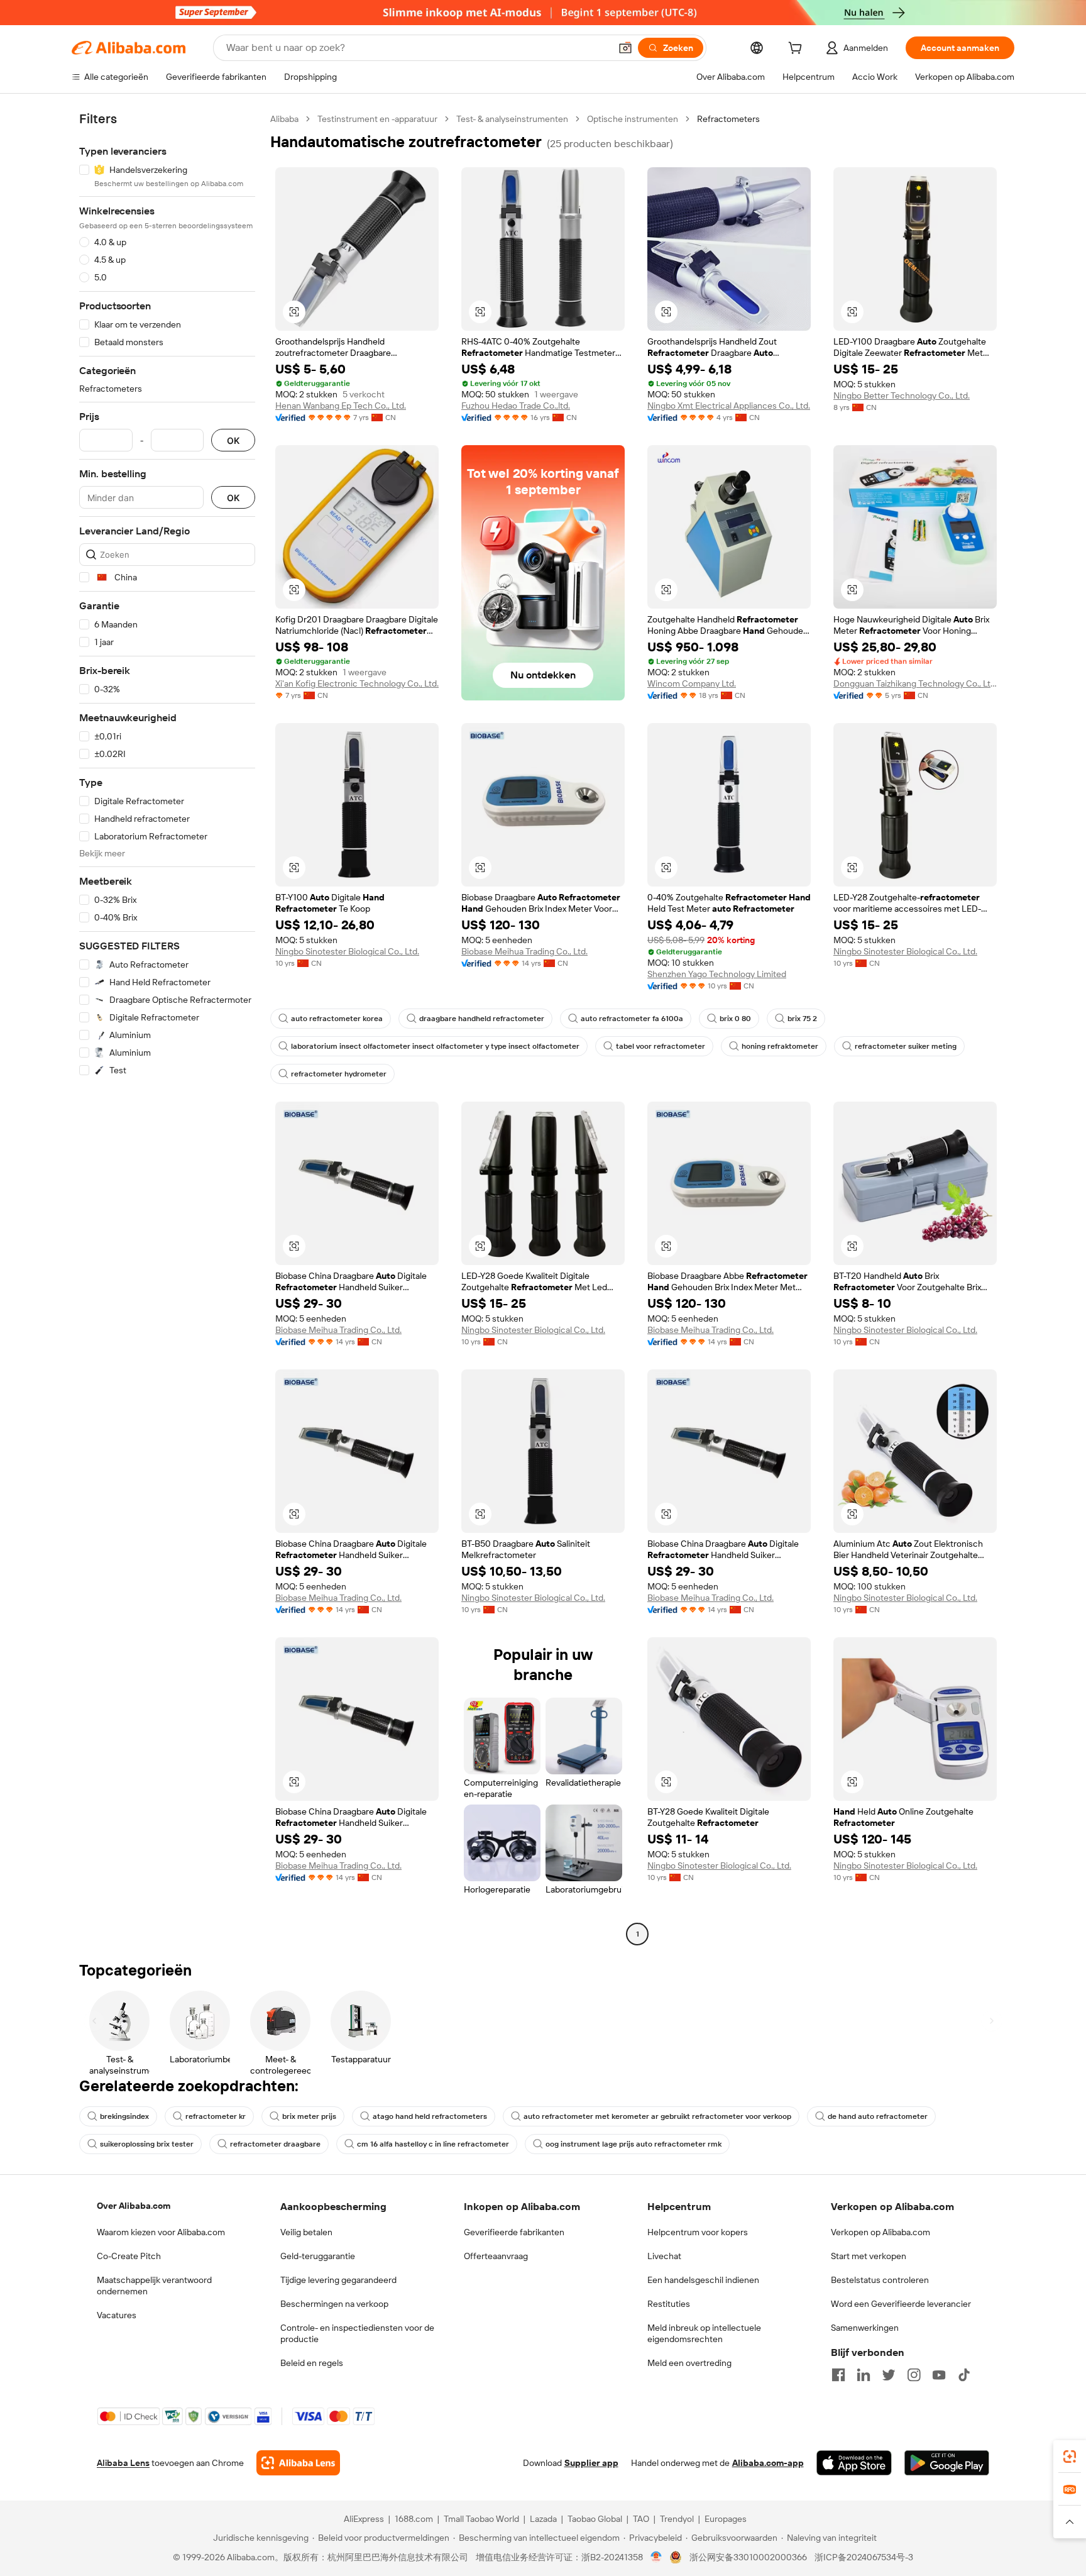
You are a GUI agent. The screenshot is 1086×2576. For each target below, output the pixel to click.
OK (233, 440)
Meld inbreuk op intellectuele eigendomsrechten (704, 2333)
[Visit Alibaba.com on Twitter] (889, 2375)
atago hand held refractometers (430, 2116)
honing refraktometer (780, 1046)
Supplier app (591, 2463)
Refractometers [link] (728, 119)
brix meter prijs (309, 2116)
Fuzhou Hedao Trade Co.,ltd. (516, 406)
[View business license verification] (656, 2557)
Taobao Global (595, 2519)
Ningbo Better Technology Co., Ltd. (902, 395)
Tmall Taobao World (481, 2519)
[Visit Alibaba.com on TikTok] (964, 2375)
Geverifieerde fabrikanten (514, 2232)
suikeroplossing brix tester (147, 2144)
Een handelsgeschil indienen (703, 2280)
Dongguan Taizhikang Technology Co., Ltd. (915, 683)
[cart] (798, 50)
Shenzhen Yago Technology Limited (717, 974)
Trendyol (677, 2519)
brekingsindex (124, 2116)
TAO (641, 2519)
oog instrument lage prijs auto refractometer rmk (633, 2144)
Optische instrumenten (633, 119)
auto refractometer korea (337, 1019)
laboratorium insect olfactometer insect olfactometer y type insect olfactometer (435, 1046)
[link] (1070, 2457)
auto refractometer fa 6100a (632, 1019)
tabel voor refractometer (661, 1046)
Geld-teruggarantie (318, 2256)
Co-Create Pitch (129, 2256)
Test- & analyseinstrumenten (512, 119)
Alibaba (284, 119)
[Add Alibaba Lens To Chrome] (298, 2463)
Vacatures (117, 2315)
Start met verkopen (869, 2256)
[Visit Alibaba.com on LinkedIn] (864, 2375)
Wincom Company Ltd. (692, 683)
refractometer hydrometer (339, 1074)
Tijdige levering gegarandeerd (338, 2280)
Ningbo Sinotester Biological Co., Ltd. (347, 951)
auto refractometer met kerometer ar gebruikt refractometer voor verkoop (657, 2116)
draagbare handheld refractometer (482, 1019)
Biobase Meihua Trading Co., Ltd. (524, 951)
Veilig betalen (306, 2232)
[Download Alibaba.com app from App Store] (854, 2463)
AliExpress (364, 2519)
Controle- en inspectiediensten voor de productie (357, 2333)
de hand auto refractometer (878, 2116)
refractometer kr (216, 2116)
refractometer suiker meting (906, 1046)
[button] (625, 48)
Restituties (669, 2304)
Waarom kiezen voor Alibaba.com (161, 2232)
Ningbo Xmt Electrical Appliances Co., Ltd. (729, 406)
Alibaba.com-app (768, 2463)
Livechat (664, 2256)
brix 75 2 (802, 1019)
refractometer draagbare (275, 2144)
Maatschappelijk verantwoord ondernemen (154, 2286)
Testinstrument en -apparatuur (377, 119)
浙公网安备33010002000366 (748, 2557)
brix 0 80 (735, 1019)
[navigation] (167, 1028)
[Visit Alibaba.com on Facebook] (838, 2375)
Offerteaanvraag (496, 2256)
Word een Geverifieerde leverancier (901, 2304)
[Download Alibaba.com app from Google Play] (947, 2463)
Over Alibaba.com (134, 2206)
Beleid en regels (312, 2363)
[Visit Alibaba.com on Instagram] (914, 2375)
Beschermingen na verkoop (334, 2304)
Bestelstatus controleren (880, 2280)
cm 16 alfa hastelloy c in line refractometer (433, 2144)
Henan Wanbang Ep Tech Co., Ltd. (341, 406)
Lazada (543, 2519)
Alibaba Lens (123, 2463)
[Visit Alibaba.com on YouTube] (939, 2375)
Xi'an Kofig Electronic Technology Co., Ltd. (357, 683)
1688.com (414, 2519)
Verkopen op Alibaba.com (880, 2232)
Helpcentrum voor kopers (698, 2232)
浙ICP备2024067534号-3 (864, 2557)
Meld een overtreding (689, 2363)
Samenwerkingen (865, 2328)
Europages (726, 2519)
